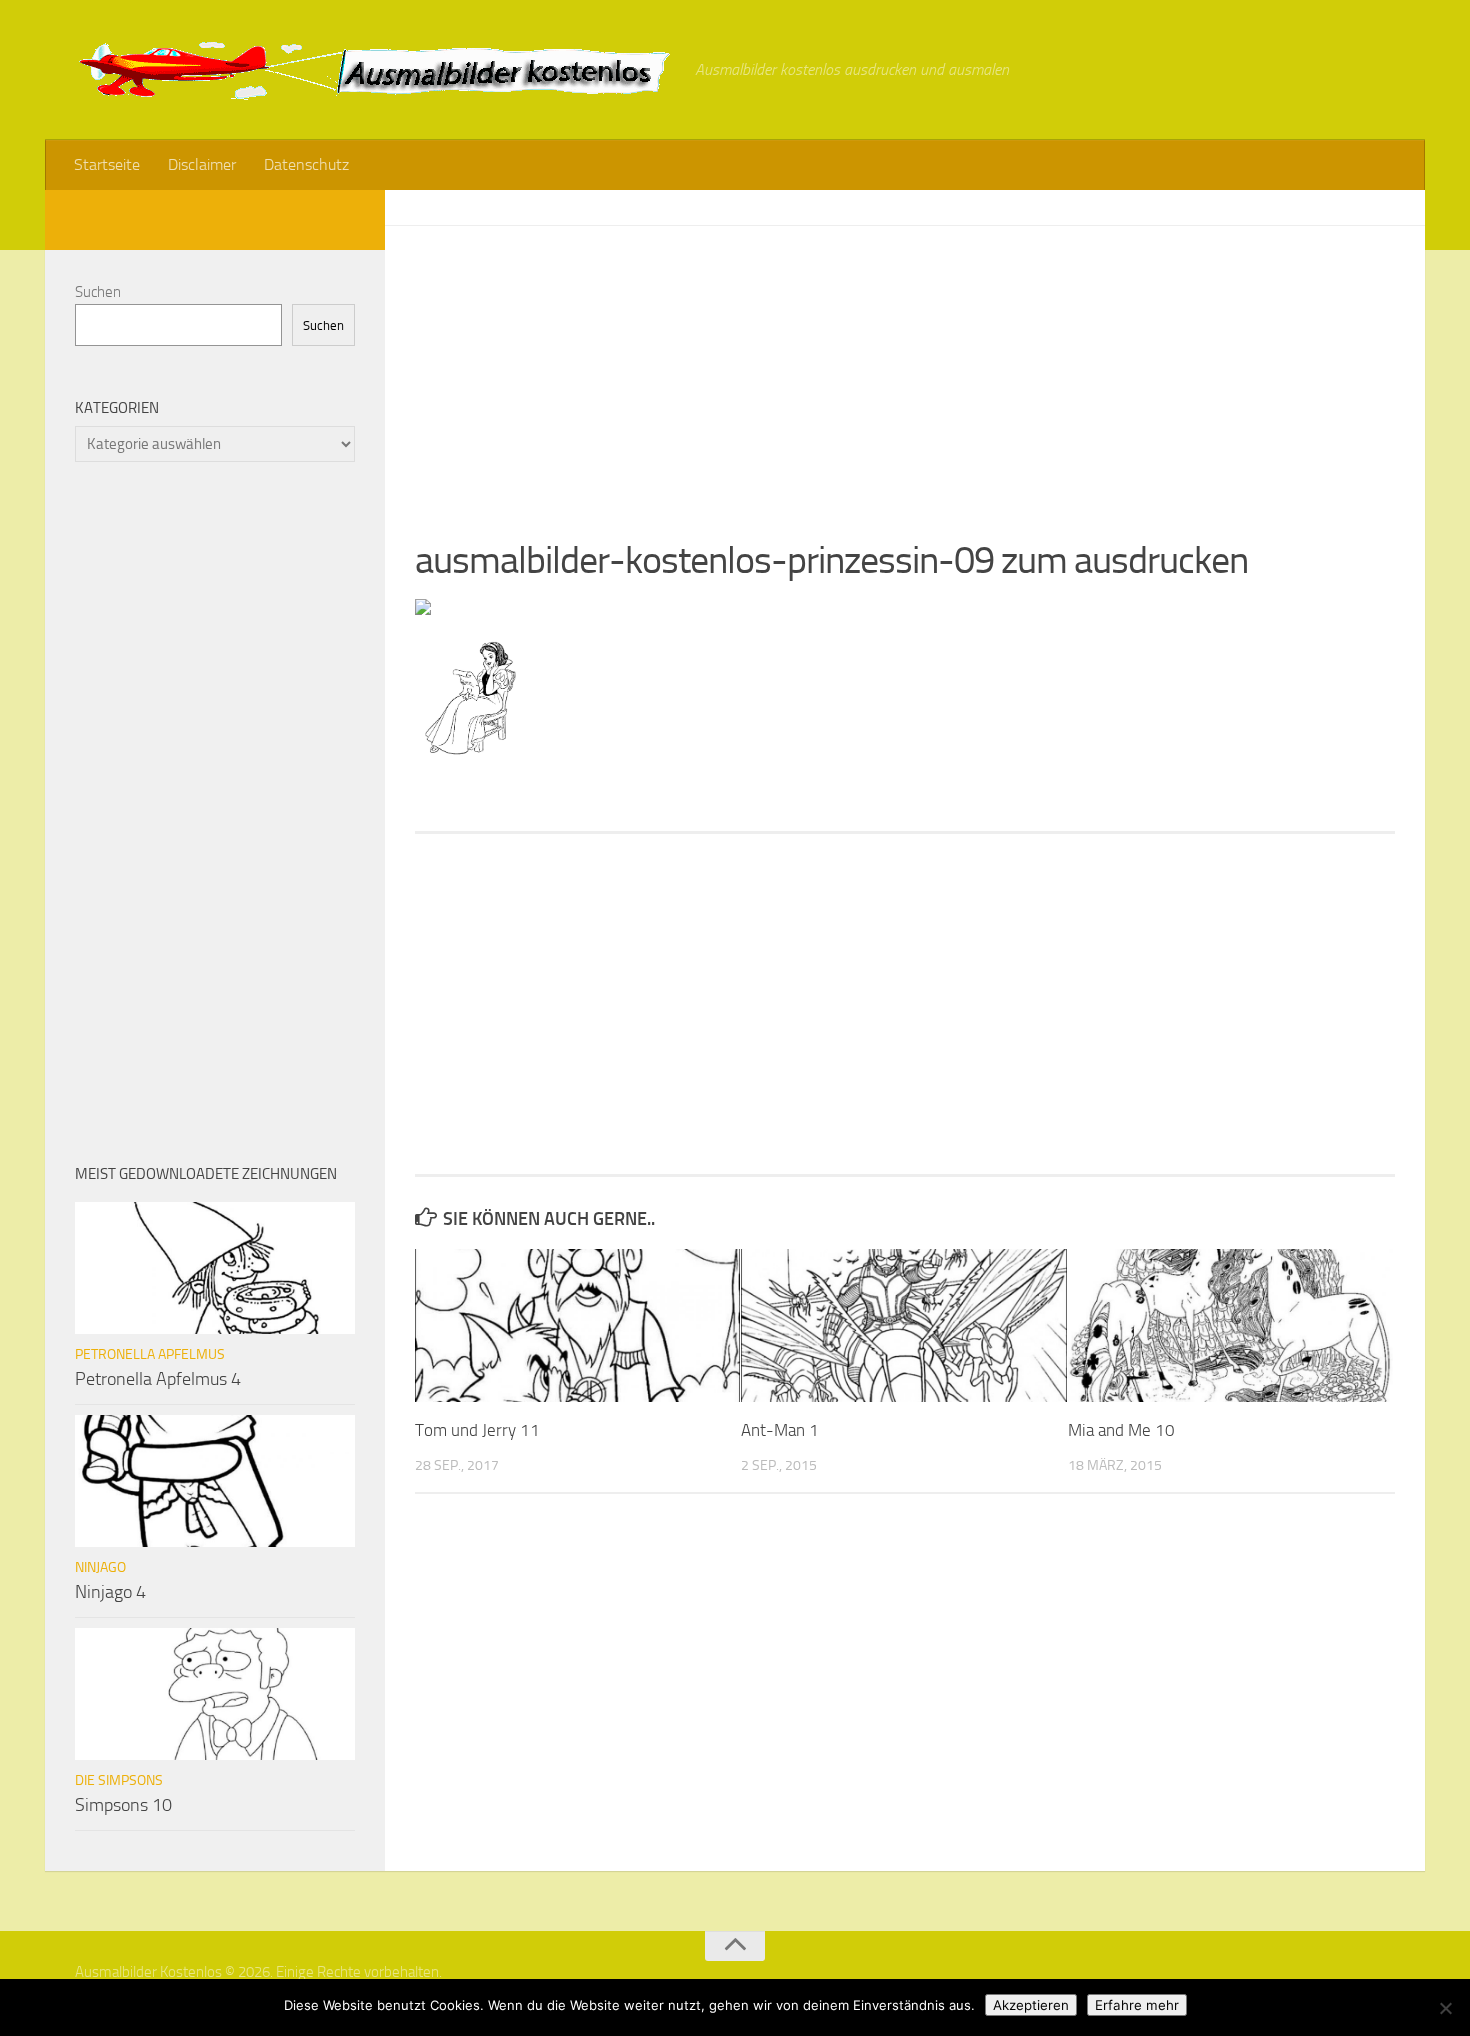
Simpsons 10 (123, 1805)
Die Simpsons (119, 1780)
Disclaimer (202, 164)
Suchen (98, 292)
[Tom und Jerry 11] (577, 1325)
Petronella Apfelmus (150, 1354)
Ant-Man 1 (780, 1430)
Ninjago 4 (110, 1592)
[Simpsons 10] (215, 1694)
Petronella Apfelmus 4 (158, 1379)
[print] (423, 609)
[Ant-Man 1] (903, 1325)
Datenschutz (306, 164)
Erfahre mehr (1137, 2005)
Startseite (107, 164)
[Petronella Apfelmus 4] (215, 1268)
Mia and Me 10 (1121, 1430)
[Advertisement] (905, 366)
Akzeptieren (1031, 2005)
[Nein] (1445, 2008)
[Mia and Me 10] (1230, 1325)
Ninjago (100, 1567)
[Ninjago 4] (215, 1481)
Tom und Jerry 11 (477, 1430)
